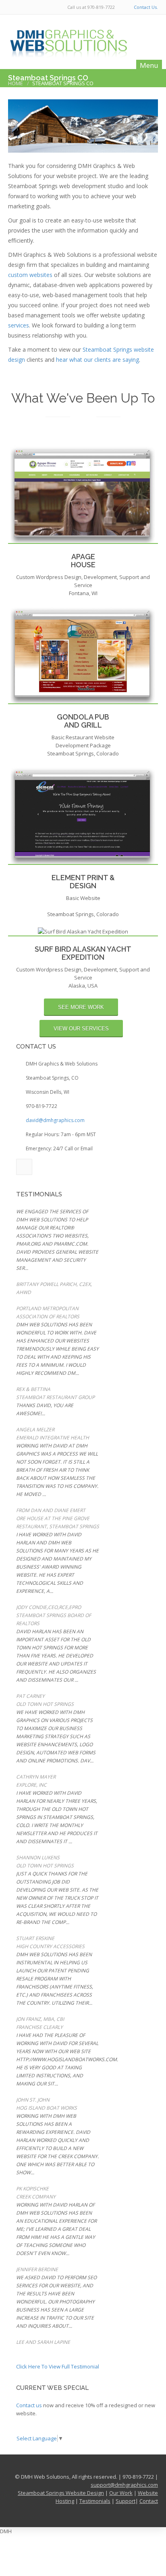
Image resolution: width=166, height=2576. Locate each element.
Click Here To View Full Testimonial (58, 2366)
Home (16, 83)
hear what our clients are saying (98, 360)
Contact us (29, 2405)
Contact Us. (146, 7)
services (19, 325)
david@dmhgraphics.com (55, 1120)
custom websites (30, 275)
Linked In (24, 1167)
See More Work (81, 1007)
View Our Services (81, 1029)
